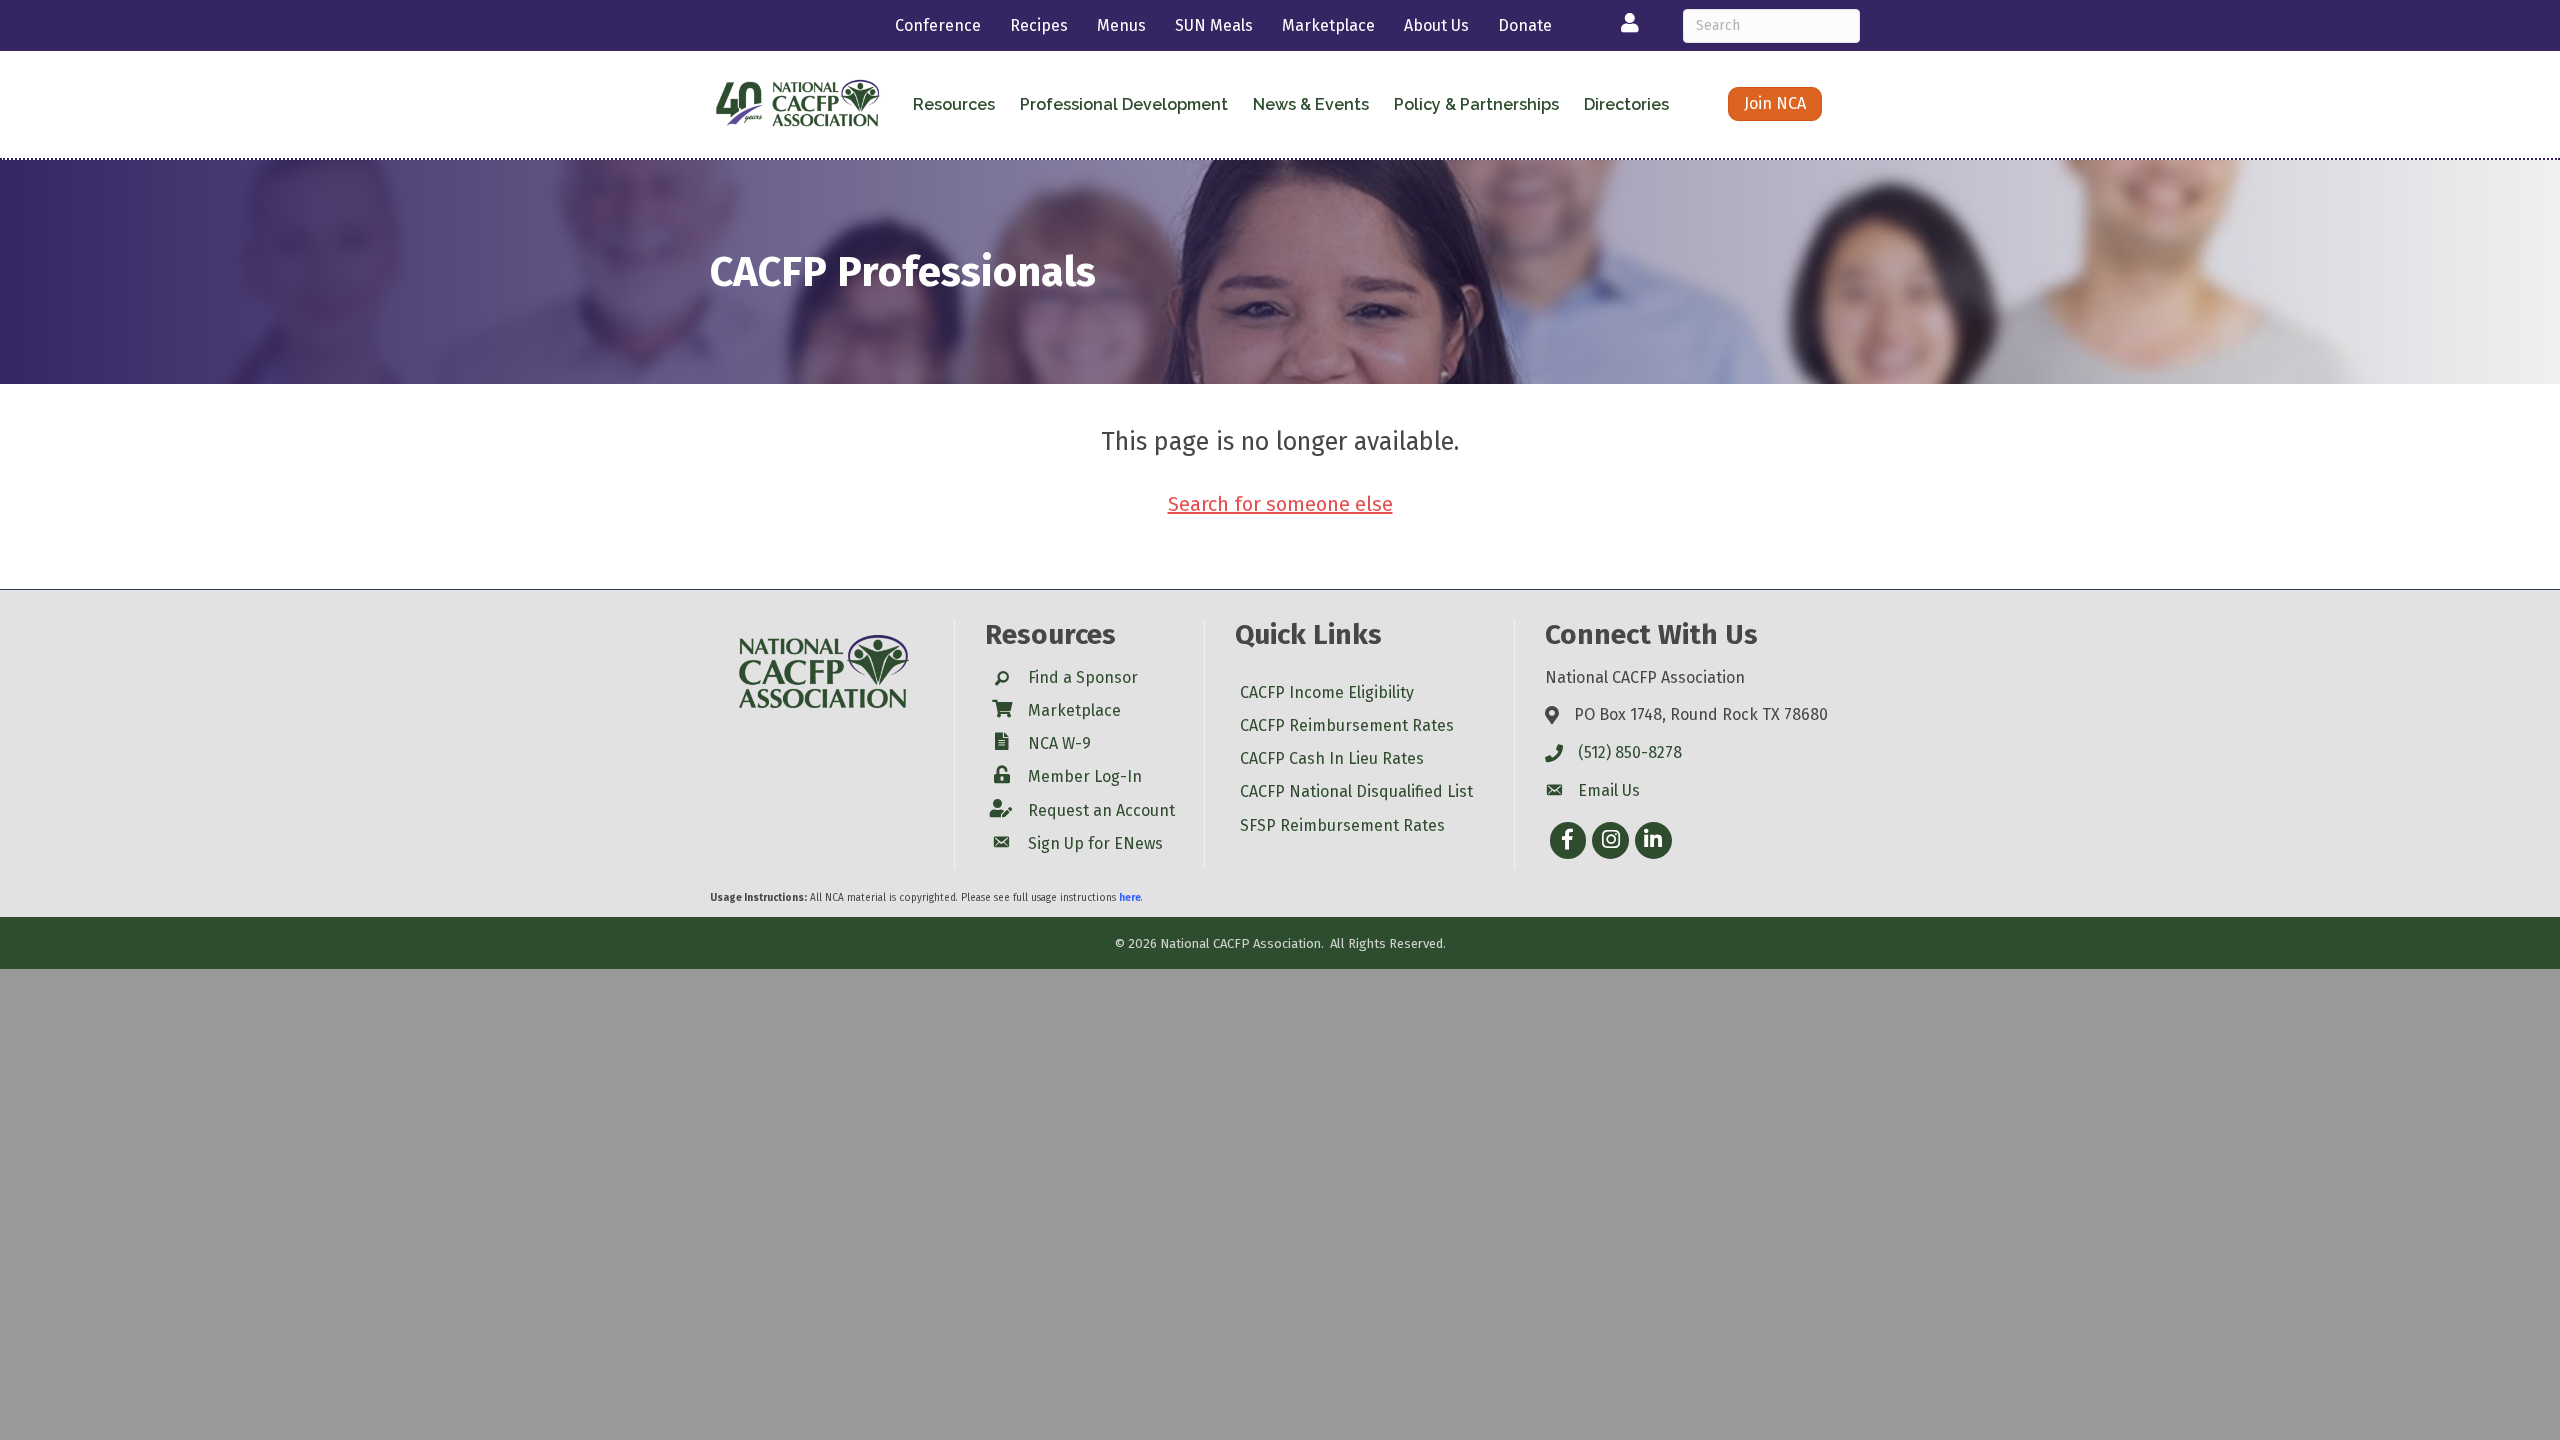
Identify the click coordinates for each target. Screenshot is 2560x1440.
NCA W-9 (1059, 743)
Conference (938, 25)
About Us (1436, 25)
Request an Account (1101, 810)
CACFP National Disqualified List (1356, 791)
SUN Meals (1214, 25)
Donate (1525, 25)
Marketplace (1328, 25)
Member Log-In (1085, 776)
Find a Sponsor (1083, 677)
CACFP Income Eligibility (1327, 692)
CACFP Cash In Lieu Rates (1332, 758)
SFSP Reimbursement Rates (1342, 825)
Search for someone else (1280, 504)
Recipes (1039, 25)
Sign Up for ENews (1095, 843)
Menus (1121, 25)
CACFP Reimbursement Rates (1347, 725)
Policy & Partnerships (1476, 104)
